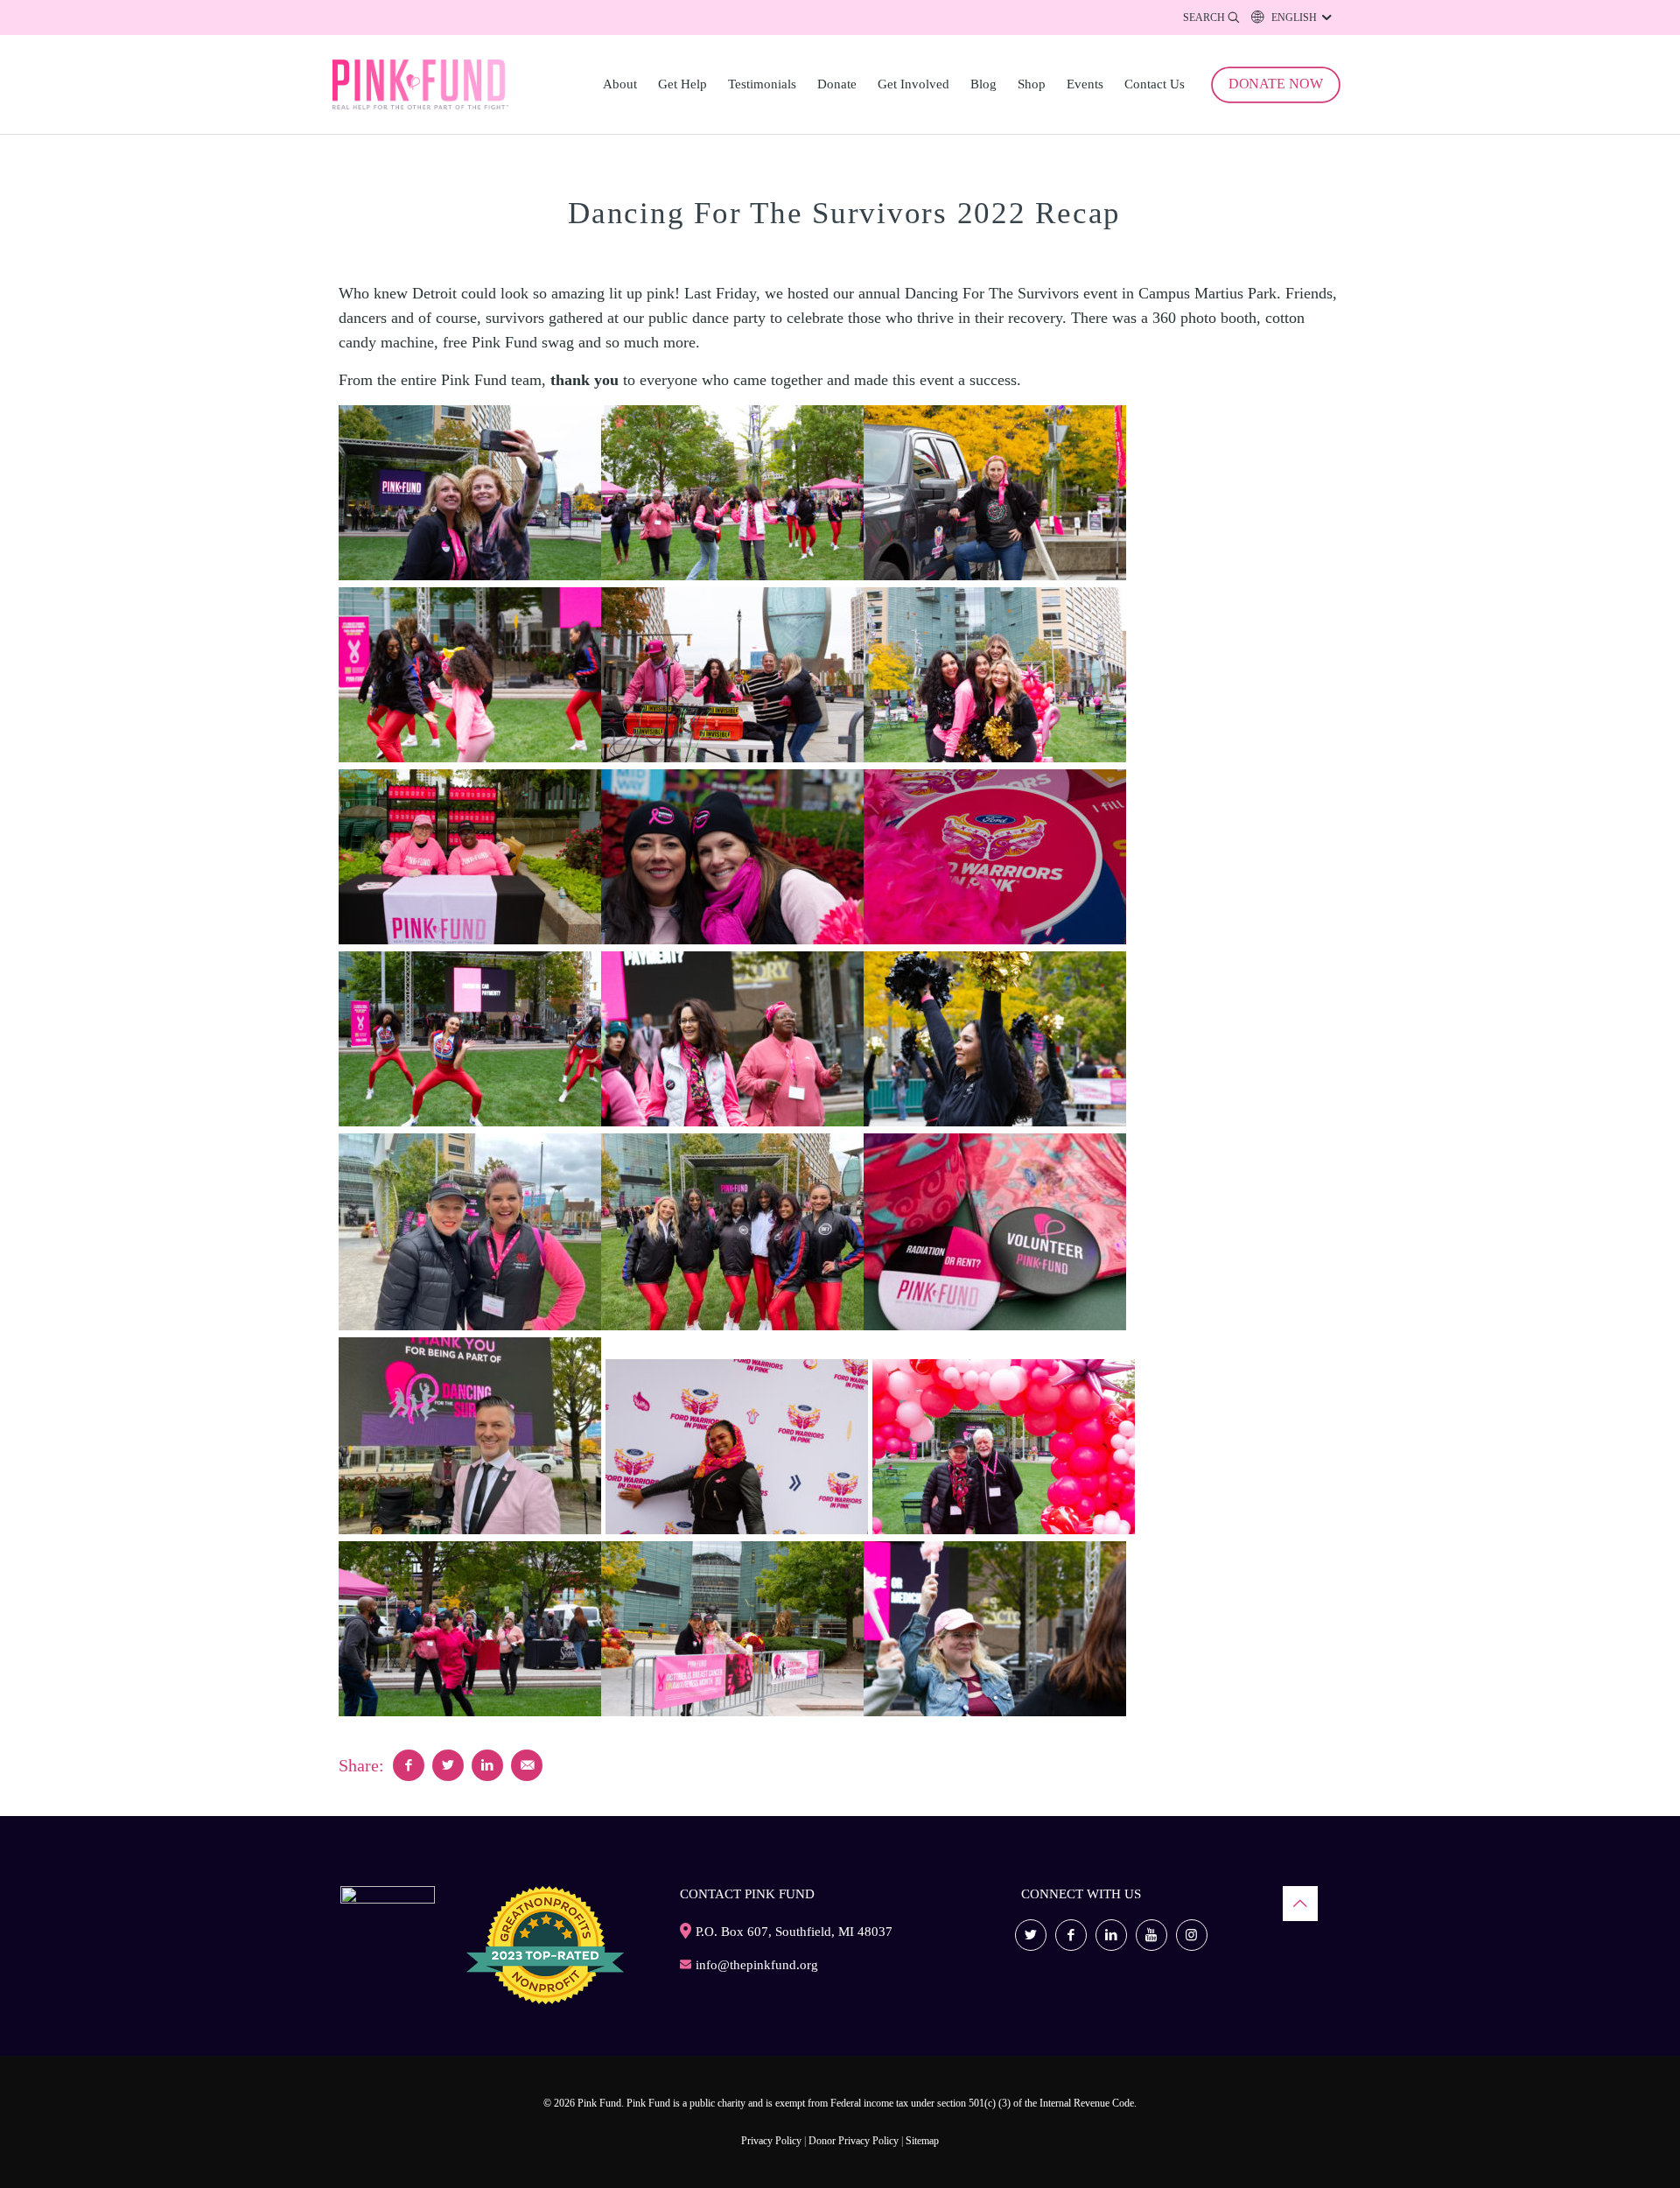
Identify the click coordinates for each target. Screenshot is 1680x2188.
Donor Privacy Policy (854, 2141)
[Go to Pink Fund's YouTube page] (1151, 1935)
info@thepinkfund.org (757, 1965)
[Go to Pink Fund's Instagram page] (1192, 1935)
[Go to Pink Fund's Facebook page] (1071, 1935)
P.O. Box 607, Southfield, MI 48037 (794, 1932)
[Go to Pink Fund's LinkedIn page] (1111, 1935)
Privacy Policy (771, 2141)
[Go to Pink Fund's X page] (1031, 1935)
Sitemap (922, 2141)
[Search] (1213, 18)
